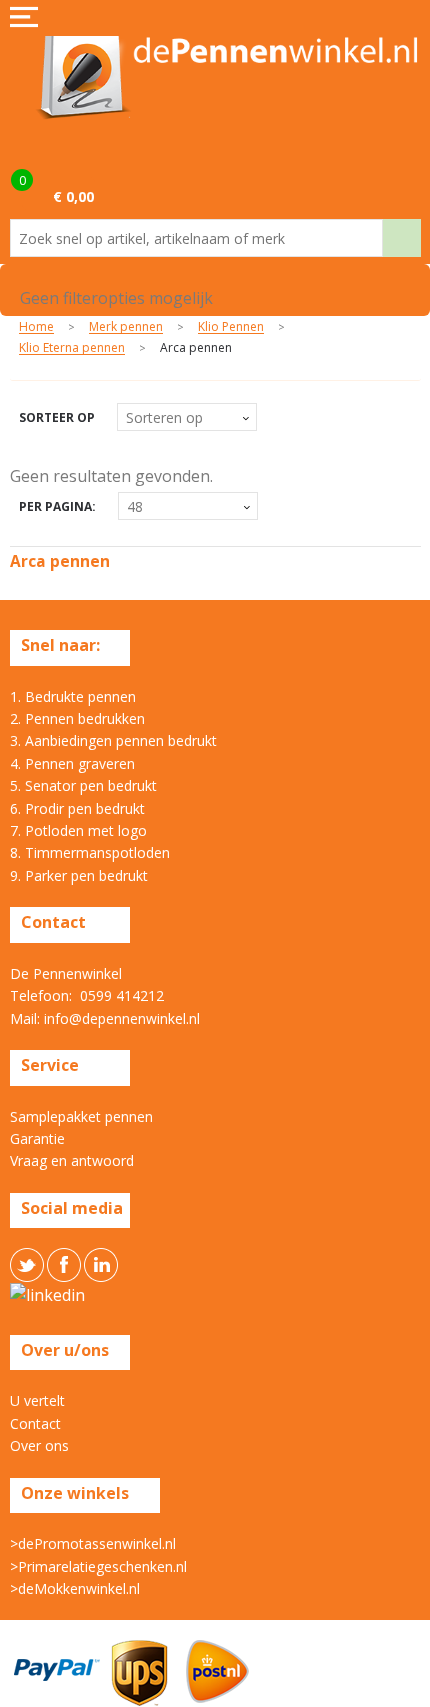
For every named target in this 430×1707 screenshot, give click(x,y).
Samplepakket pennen (81, 1116)
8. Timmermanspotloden (90, 852)
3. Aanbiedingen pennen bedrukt (113, 740)
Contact (35, 1423)
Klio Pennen (231, 327)
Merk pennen (126, 327)
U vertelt (37, 1400)
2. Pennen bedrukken (77, 718)
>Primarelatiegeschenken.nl (98, 1566)
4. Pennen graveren (72, 763)
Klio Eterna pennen (72, 348)
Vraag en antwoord (72, 1160)
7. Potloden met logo (78, 830)
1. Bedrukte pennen (73, 696)
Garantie (37, 1138)
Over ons (39, 1445)
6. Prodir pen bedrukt (77, 808)
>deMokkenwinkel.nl (75, 1588)
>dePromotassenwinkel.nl (93, 1543)
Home (36, 327)
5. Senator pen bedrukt (83, 785)
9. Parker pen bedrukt (79, 875)
